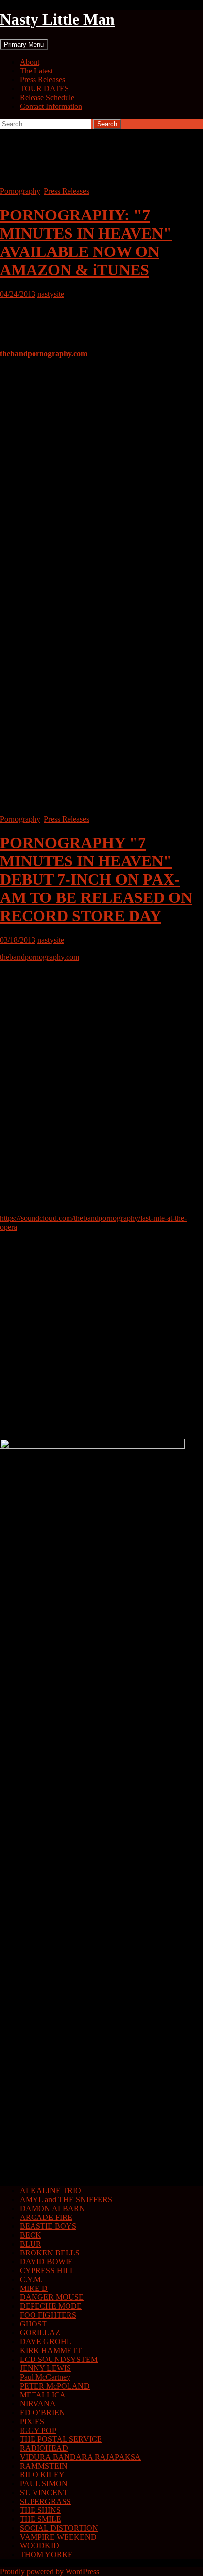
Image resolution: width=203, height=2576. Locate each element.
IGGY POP (38, 2430)
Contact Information (51, 106)
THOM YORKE (46, 2555)
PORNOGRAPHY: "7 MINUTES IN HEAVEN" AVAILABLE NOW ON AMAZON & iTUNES (86, 242)
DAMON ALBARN (52, 2208)
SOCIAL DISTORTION (59, 2528)
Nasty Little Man (57, 19)
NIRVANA (38, 2404)
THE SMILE (40, 2519)
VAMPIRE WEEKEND (58, 2537)
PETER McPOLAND (55, 2386)
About (30, 62)
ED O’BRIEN (42, 2413)
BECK (31, 2235)
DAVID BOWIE (46, 2262)
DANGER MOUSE (52, 2297)
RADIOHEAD (44, 2448)
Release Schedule (47, 97)
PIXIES (32, 2421)
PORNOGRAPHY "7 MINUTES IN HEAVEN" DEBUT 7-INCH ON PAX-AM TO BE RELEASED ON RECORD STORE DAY (96, 879)
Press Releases (42, 80)
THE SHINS (40, 2510)
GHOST (33, 2324)
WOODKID (39, 2546)
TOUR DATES (44, 89)
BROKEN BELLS (50, 2253)
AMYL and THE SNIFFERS (66, 2200)
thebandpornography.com (44, 353)
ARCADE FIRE (46, 2217)
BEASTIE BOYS (48, 2226)
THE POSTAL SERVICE (61, 2439)
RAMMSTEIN (44, 2466)
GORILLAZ (40, 2333)
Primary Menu (24, 45)
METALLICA (43, 2395)
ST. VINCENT (44, 2492)
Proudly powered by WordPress (50, 2571)
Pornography (20, 191)
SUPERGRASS (45, 2501)
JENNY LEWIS (45, 2368)
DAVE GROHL (46, 2342)
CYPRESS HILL (47, 2271)
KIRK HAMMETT (51, 2350)
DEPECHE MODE (51, 2306)
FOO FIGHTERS (48, 2315)
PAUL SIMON (44, 2484)
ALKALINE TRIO (51, 2191)
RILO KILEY (42, 2475)
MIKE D (34, 2288)
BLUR (31, 2244)
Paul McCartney (45, 2377)
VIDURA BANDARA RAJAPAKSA (80, 2457)
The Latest (36, 71)
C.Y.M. (31, 2279)
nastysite (51, 294)
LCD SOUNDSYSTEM (59, 2359)
